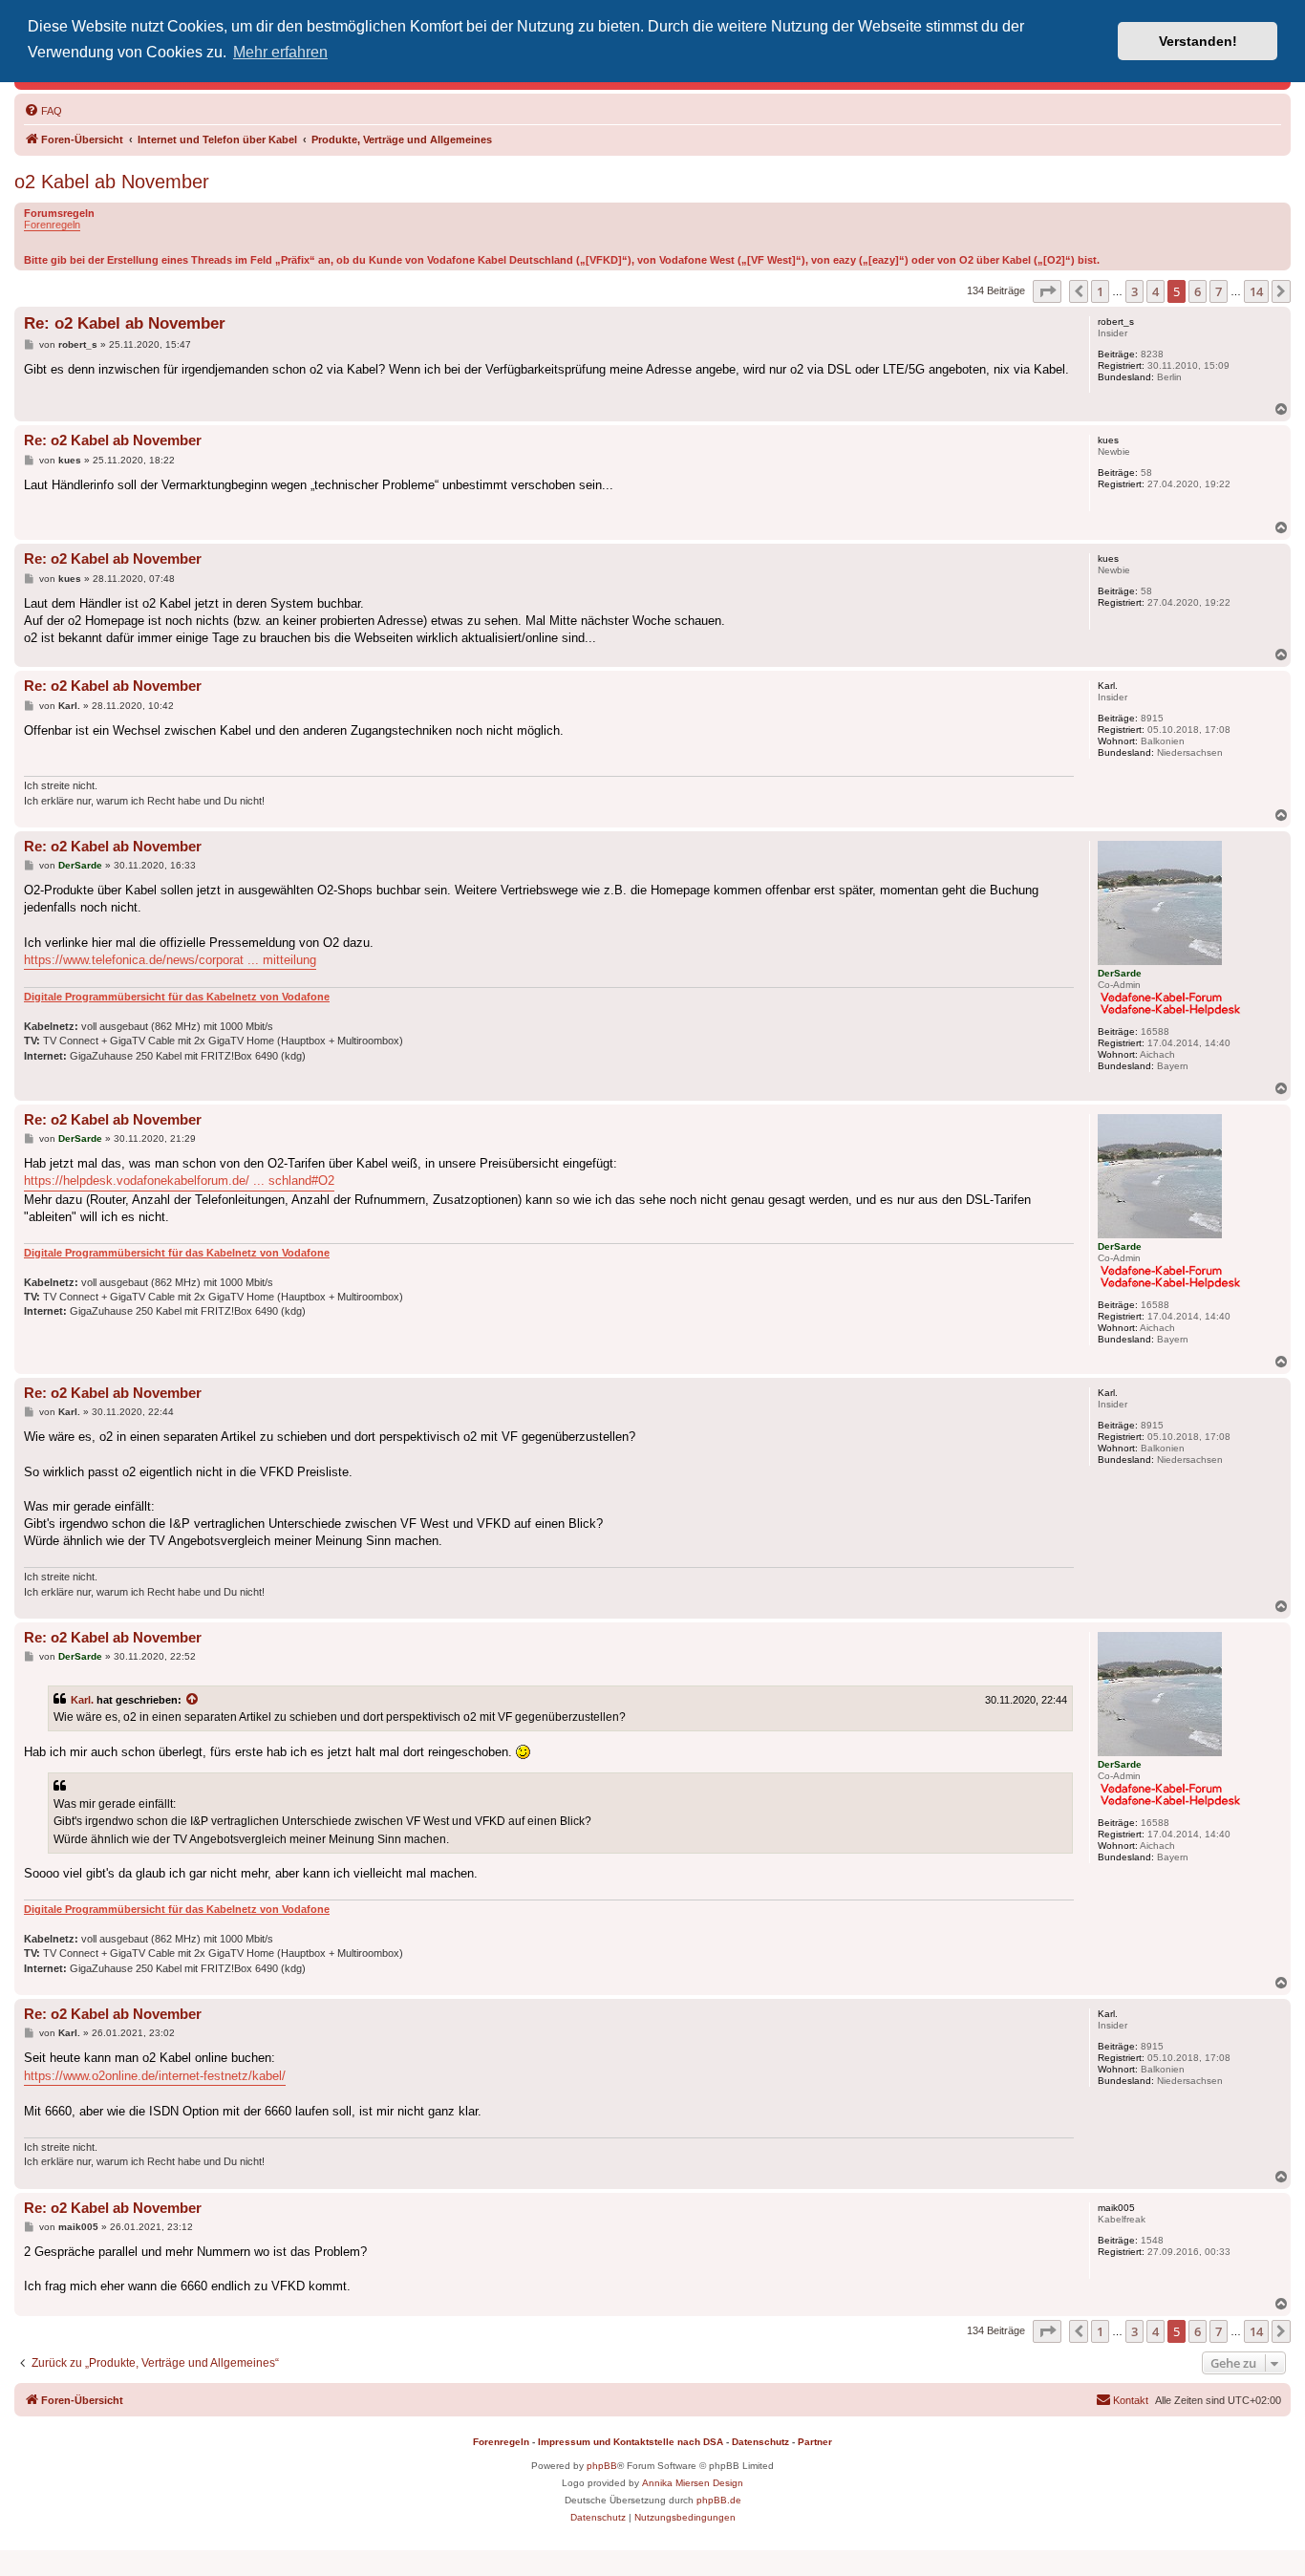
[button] (1047, 291)
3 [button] (1134, 291)
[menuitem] (43, 111)
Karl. (82, 1700)
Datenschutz (760, 2442)
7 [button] (1219, 291)
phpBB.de (719, 2500)
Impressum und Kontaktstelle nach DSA (631, 2442)
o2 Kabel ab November (112, 182)
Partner (815, 2442)
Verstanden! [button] (1198, 41)
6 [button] (1198, 291)
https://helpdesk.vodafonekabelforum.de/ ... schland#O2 (179, 1181)
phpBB (602, 2466)
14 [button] (1256, 291)
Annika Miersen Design (693, 2483)
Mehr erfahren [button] (280, 52)
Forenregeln (52, 225)
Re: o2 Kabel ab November (125, 323)
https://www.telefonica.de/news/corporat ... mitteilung (170, 960)
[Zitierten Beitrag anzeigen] (193, 1700)
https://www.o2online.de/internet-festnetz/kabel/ (155, 2076)
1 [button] (1100, 291)
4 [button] (1155, 291)
